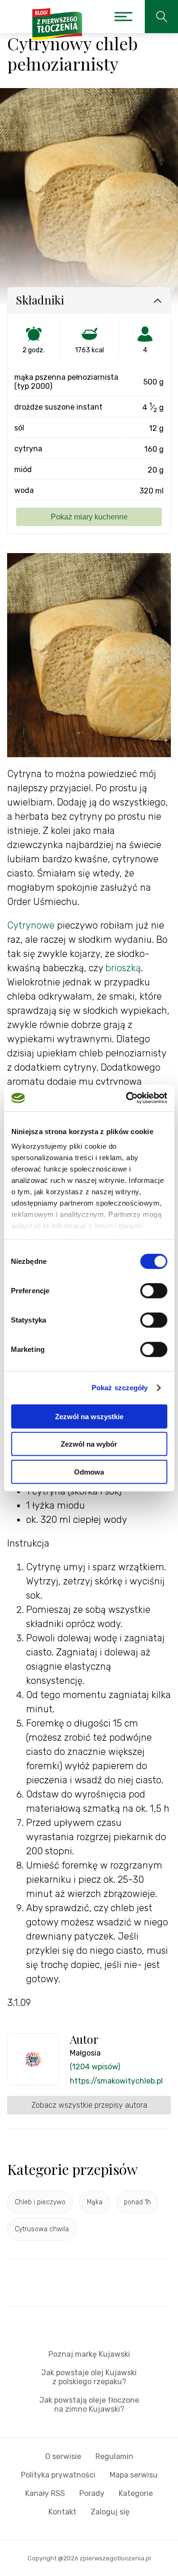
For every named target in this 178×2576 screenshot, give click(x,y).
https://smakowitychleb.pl (116, 2081)
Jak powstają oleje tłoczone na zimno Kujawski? (89, 2405)
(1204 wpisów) (95, 2067)
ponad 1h (137, 2202)
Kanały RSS (45, 2493)
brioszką (123, 968)
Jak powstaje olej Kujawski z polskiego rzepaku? (89, 2377)
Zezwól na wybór (89, 1444)
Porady (92, 2493)
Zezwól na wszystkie (89, 1416)
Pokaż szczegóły (120, 1388)
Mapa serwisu (134, 2475)
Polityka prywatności (58, 2475)
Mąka (95, 2202)
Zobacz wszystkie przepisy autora (89, 2105)
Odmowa (89, 1471)
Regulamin (114, 2456)
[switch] (154, 1290)
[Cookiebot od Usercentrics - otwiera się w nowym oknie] (127, 1098)
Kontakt (62, 2512)
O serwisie (63, 2456)
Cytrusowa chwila (42, 2229)
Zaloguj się (110, 2512)
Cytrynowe (32, 925)
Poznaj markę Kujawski (89, 2354)
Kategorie (136, 2493)
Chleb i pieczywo (40, 2202)
